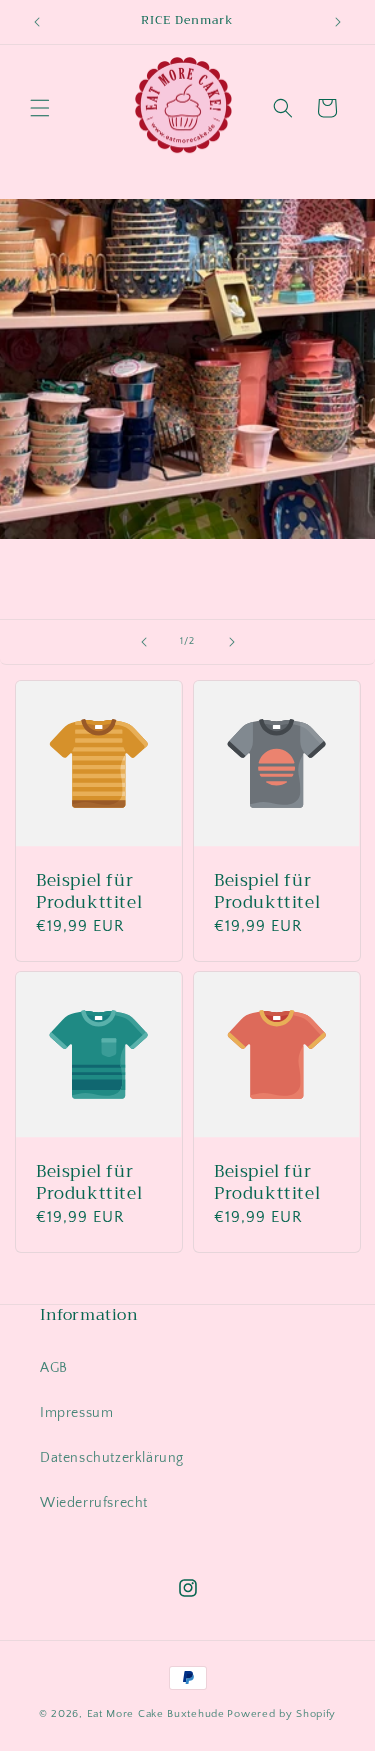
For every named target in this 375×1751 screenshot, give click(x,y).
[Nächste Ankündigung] (338, 22)
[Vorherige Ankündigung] (37, 22)
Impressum (76, 1413)
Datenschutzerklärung (112, 1458)
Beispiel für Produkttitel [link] (89, 891)
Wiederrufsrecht (94, 1503)
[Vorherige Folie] (144, 642)
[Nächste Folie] (232, 642)
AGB (54, 1368)
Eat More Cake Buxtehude (156, 1714)
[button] (40, 108)
